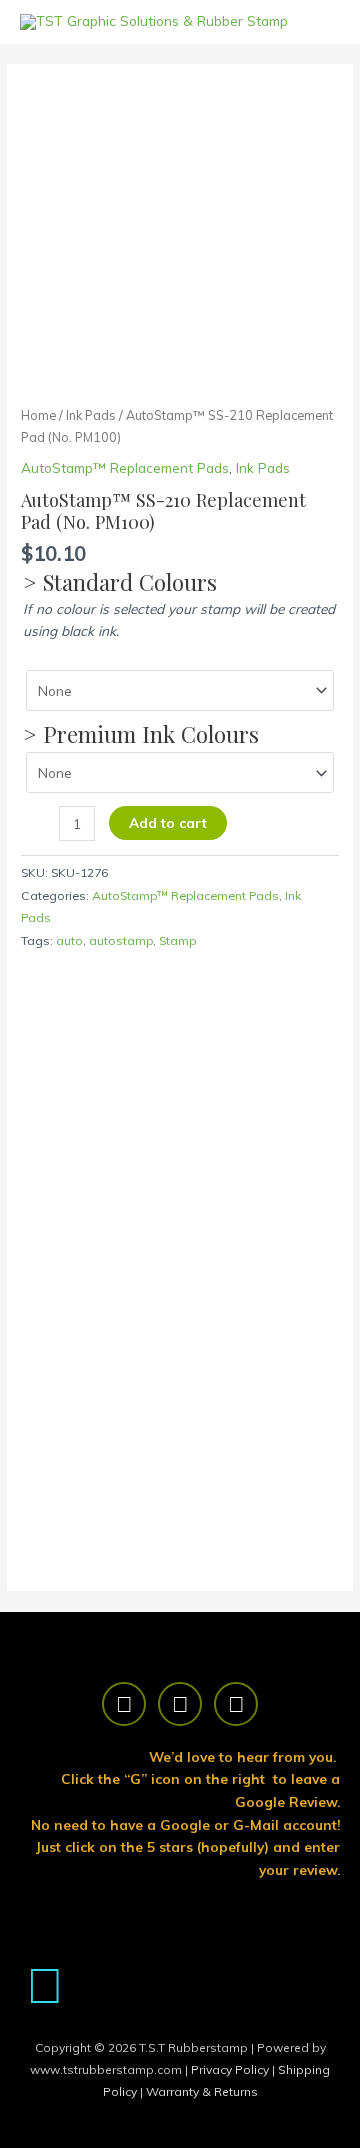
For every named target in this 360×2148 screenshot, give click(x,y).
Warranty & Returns (202, 2091)
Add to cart (168, 822)
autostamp (121, 940)
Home (38, 415)
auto (69, 940)
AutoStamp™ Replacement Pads (125, 467)
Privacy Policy (231, 2069)
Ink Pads (91, 415)
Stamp (177, 940)
